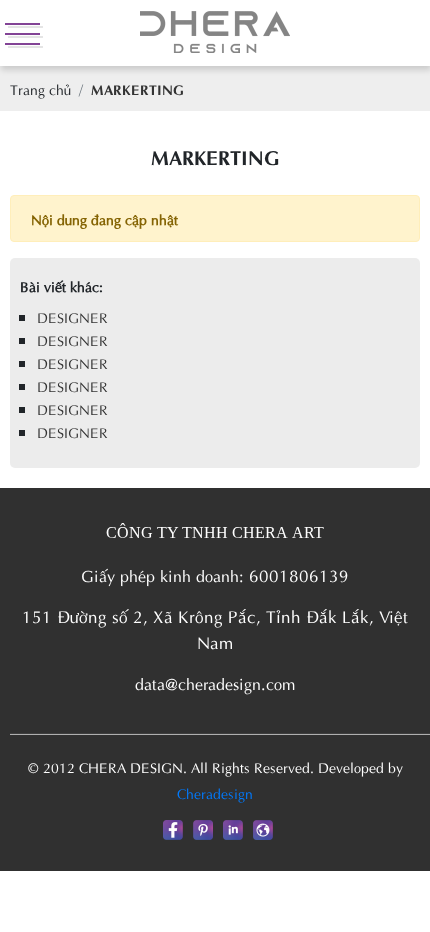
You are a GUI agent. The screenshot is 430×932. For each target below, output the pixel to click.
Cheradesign (215, 792)
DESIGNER (72, 316)
